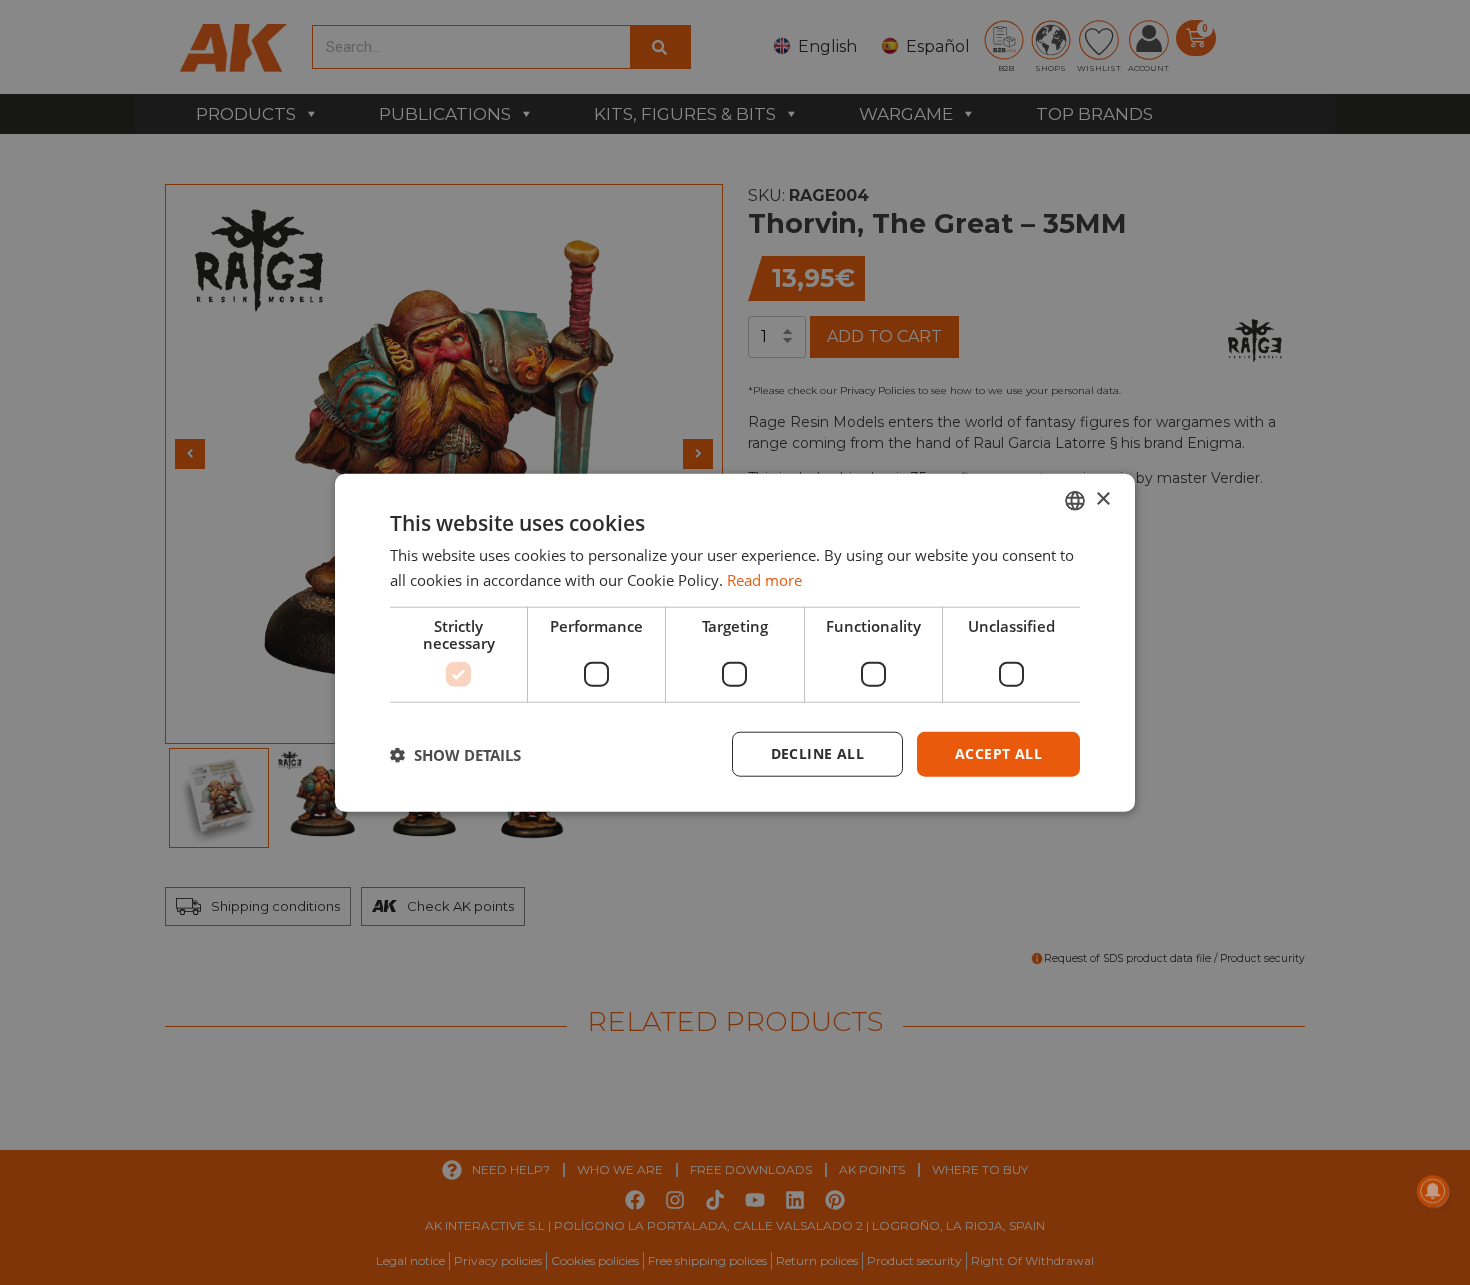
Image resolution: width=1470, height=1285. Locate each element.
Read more (764, 579)
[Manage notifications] (1433, 1191)
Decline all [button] (817, 753)
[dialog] (735, 642)
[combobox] (1075, 500)
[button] (455, 754)
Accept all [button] (998, 753)
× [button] (1102, 499)
